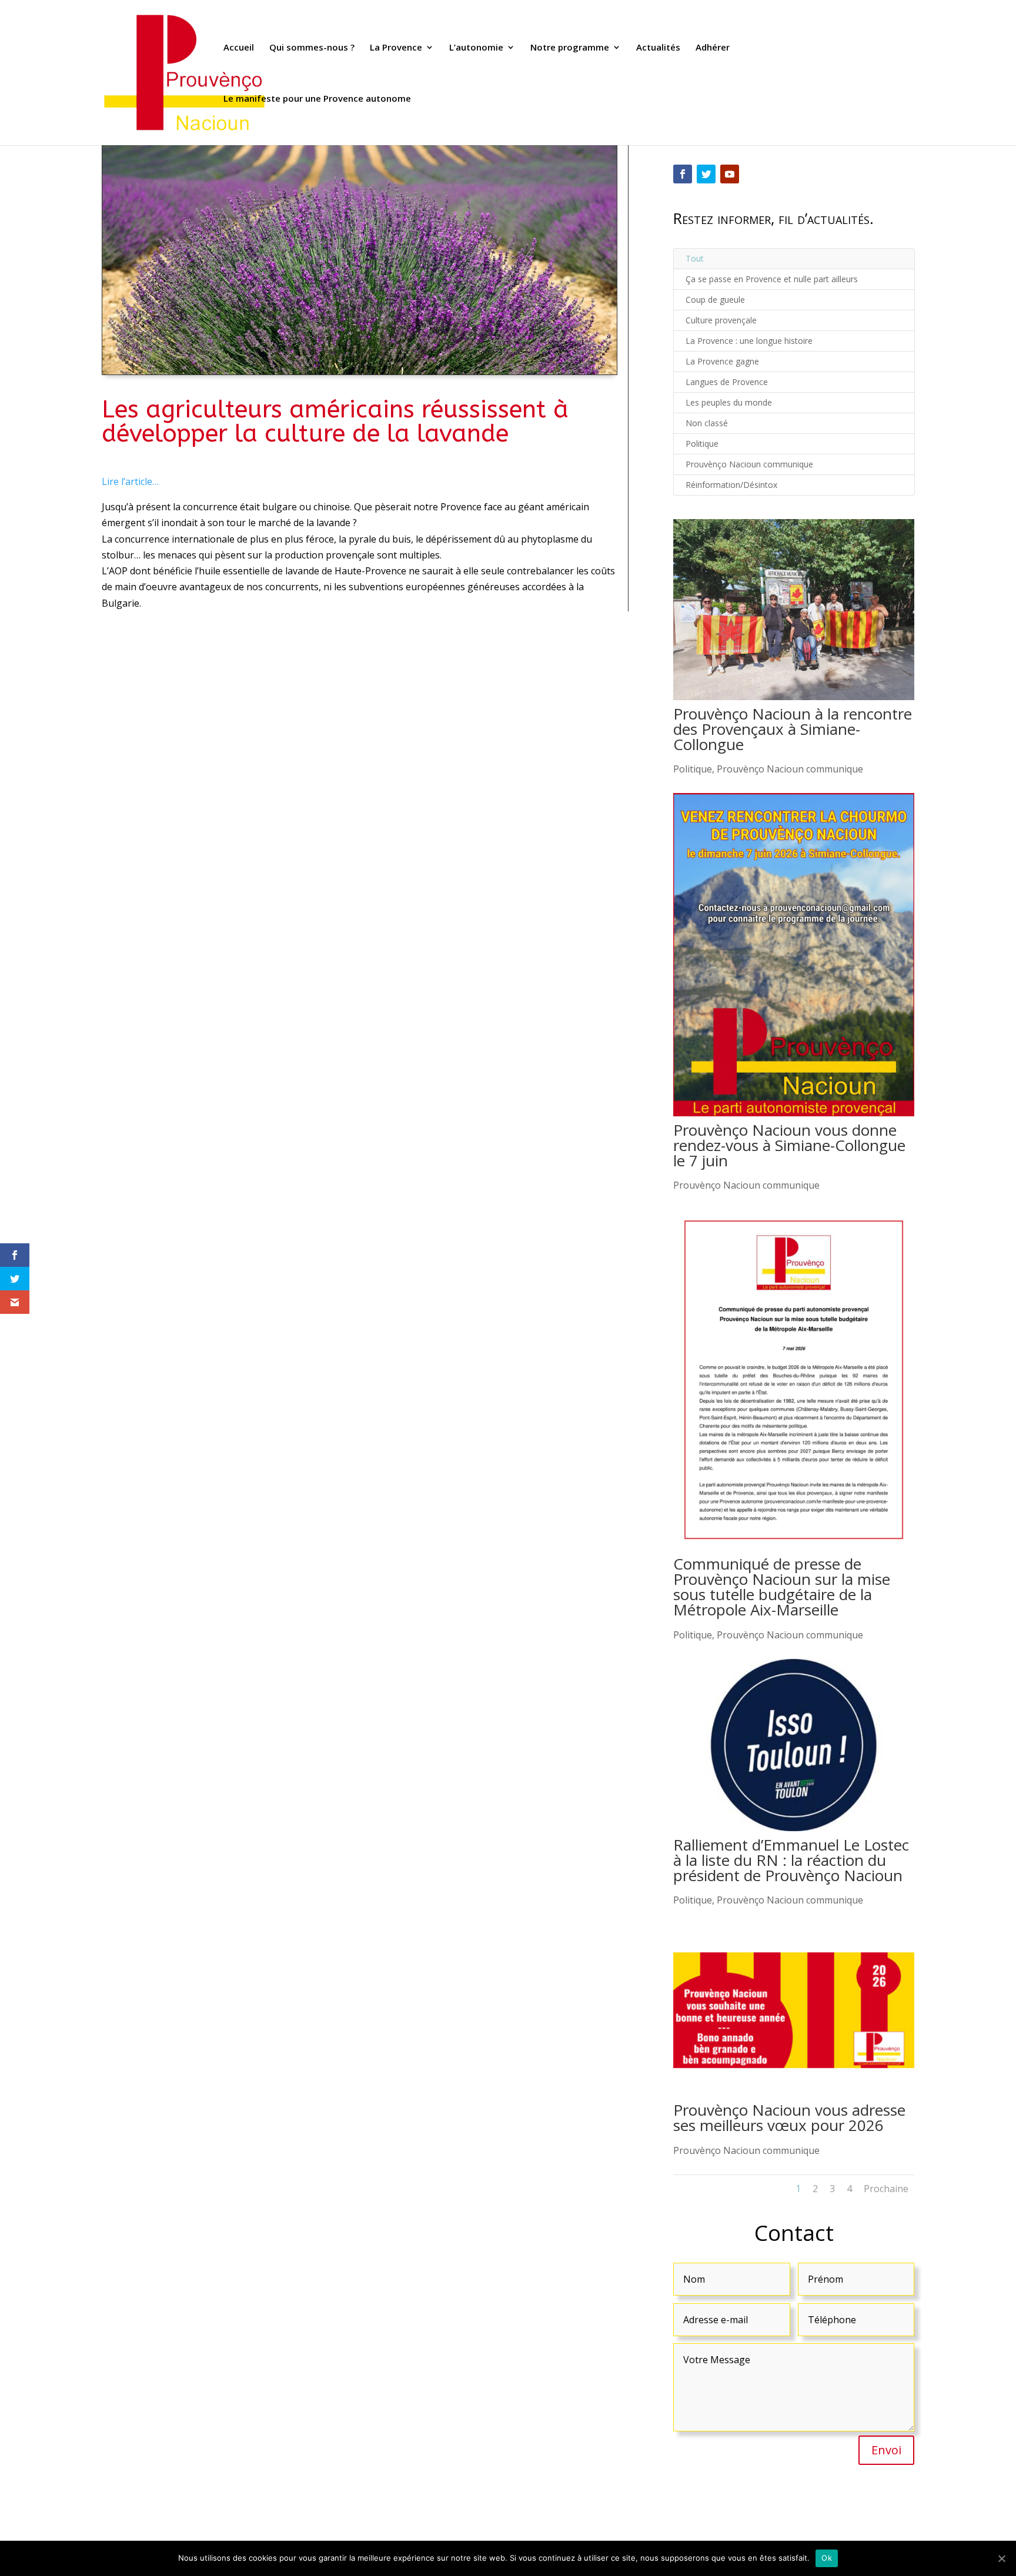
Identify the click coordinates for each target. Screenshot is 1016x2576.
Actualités (658, 48)
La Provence (396, 48)
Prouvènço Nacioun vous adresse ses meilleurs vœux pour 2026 (789, 2117)
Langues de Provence (727, 382)
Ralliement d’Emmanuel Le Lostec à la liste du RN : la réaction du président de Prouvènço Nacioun (791, 1860)
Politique (702, 444)
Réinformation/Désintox (731, 485)
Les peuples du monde (729, 402)
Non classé (707, 423)
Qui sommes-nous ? (312, 48)
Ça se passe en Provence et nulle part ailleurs (772, 279)
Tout (695, 258)
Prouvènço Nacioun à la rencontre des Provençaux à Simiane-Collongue (793, 729)
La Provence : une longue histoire (749, 341)
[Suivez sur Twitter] (706, 174)
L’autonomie (476, 48)
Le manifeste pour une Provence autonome (317, 99)
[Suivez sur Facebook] (683, 174)
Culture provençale (721, 320)
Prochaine (886, 2189)
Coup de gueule (715, 300)
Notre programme (570, 48)
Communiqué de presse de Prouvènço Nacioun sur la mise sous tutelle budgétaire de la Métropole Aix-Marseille (782, 1587)
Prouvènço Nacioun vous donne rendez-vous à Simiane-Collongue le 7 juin (789, 1145)
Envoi (886, 2450)
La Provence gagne (722, 361)
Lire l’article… (130, 481)
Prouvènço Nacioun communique (749, 464)
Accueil (239, 48)
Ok (827, 2558)
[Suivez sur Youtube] (730, 174)
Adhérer (713, 48)
